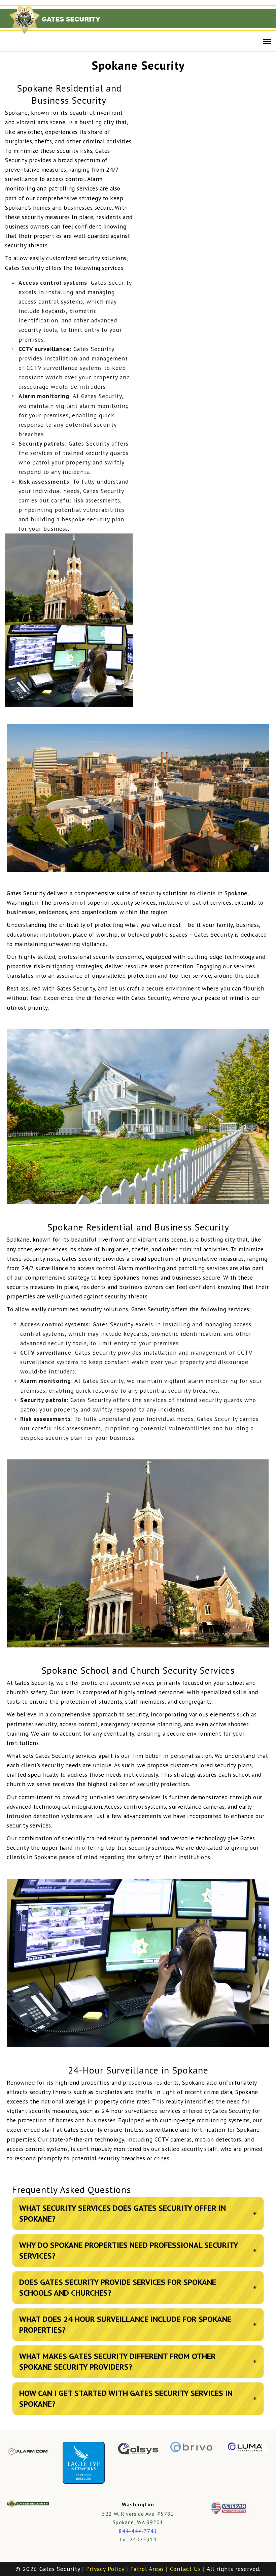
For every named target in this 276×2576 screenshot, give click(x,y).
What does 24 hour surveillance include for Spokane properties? (138, 2324)
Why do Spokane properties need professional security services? (138, 2250)
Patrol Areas (147, 2569)
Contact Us (185, 2569)
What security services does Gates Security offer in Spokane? (138, 2213)
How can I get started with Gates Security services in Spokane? (138, 2398)
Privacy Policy (105, 2569)
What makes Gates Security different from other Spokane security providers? (138, 2361)
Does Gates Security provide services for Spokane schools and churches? (138, 2287)
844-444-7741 (138, 2531)
